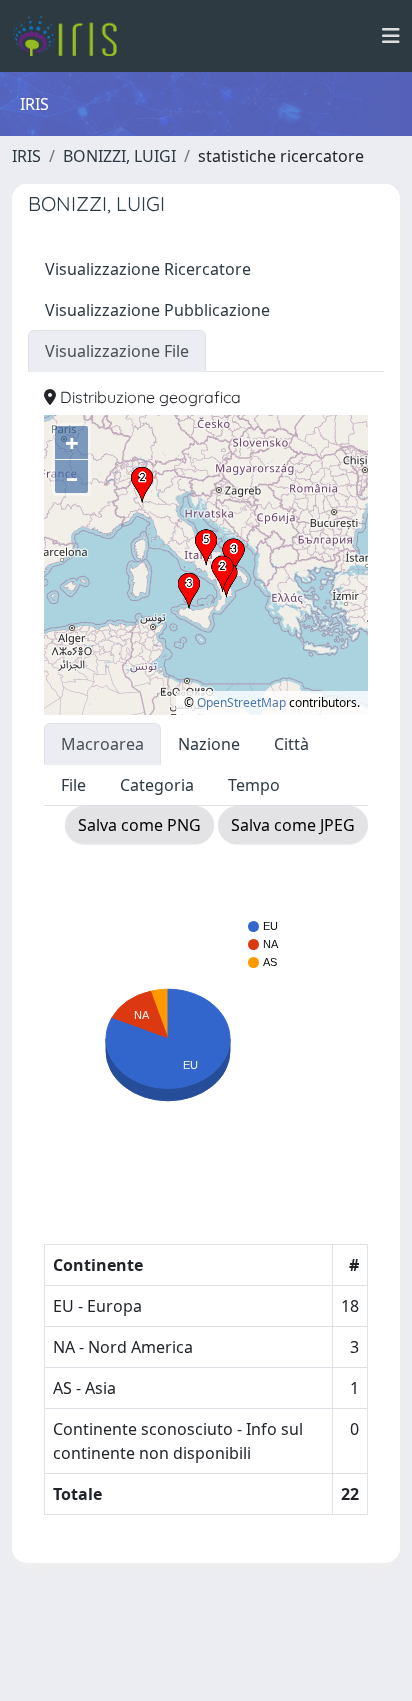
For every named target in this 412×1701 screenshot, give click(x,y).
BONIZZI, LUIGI (119, 156)
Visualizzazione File (117, 351)
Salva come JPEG (293, 825)
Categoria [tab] (157, 785)
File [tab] (73, 785)
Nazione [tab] (209, 744)
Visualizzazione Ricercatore (148, 269)
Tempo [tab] (254, 785)
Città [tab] (291, 744)
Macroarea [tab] (102, 744)
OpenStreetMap (241, 702)
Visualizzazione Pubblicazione (157, 310)
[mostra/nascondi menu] (391, 36)
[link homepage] (72, 36)
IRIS (26, 156)
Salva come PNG (139, 825)
